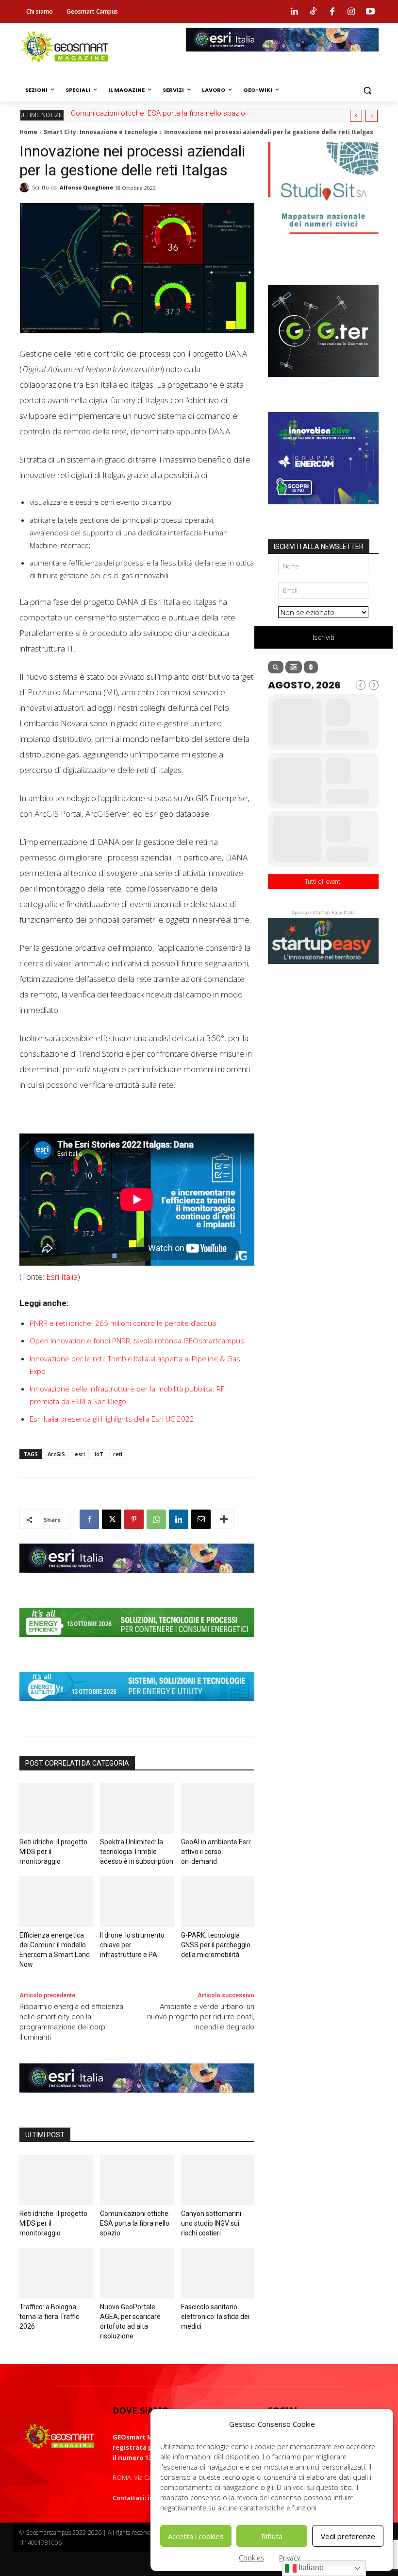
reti (118, 1454)
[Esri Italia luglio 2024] (137, 1580)
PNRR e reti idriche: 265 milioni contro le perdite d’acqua (123, 1323)
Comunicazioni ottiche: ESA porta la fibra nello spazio (135, 2223)
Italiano (310, 2567)
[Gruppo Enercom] (323, 512)
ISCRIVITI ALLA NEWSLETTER (319, 547)
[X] (112, 1519)
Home (28, 132)
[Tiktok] (313, 12)
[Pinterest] (134, 1519)
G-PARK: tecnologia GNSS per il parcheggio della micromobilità (216, 1945)
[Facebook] (332, 12)
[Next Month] (374, 685)
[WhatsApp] (156, 1519)
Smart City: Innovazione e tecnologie (101, 132)
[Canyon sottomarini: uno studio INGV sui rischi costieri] (218, 2180)
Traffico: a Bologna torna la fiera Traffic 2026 (149, 113)
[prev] (356, 116)
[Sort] (311, 667)
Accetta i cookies (196, 2536)
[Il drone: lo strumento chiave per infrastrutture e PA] (137, 1902)
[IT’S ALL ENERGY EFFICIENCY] (137, 1644)
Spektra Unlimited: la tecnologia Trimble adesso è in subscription (137, 1852)
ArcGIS (56, 1454)
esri (80, 1454)
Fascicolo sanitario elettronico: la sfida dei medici (215, 2317)
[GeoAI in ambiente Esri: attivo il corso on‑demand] (218, 1808)
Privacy (290, 2558)
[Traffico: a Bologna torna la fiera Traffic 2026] (56, 2273)
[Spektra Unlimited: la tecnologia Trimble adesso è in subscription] (137, 1808)
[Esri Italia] (282, 59)
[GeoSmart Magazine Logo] (59, 2437)
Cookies (251, 2558)
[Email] (201, 1519)
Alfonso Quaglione (86, 187)
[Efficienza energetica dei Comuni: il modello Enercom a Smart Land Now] (56, 1902)
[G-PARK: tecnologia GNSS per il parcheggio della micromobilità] (218, 1902)
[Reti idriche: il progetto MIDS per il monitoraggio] (56, 1808)
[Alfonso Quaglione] (26, 188)
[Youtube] (370, 12)
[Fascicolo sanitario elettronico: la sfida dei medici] (218, 2273)
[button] (367, 90)
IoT (99, 1454)
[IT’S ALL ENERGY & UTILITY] (137, 1708)
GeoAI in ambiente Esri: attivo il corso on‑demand (216, 1852)
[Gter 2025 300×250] (323, 384)
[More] (224, 1519)
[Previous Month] (361, 685)
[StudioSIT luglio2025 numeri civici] (323, 241)
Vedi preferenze (348, 2536)
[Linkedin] (294, 12)
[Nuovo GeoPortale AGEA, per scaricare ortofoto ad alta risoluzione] (137, 2273)
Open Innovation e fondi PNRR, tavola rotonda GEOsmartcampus (137, 1340)
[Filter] (294, 667)
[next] (372, 116)
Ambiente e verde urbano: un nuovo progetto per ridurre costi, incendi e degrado (201, 2017)
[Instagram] (351, 12)
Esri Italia (62, 1277)
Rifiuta (272, 2536)
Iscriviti (323, 637)
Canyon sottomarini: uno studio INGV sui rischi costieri (212, 2223)
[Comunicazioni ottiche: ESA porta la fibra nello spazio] (137, 2180)
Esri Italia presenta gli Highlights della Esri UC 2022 (112, 1419)
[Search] (276, 667)
